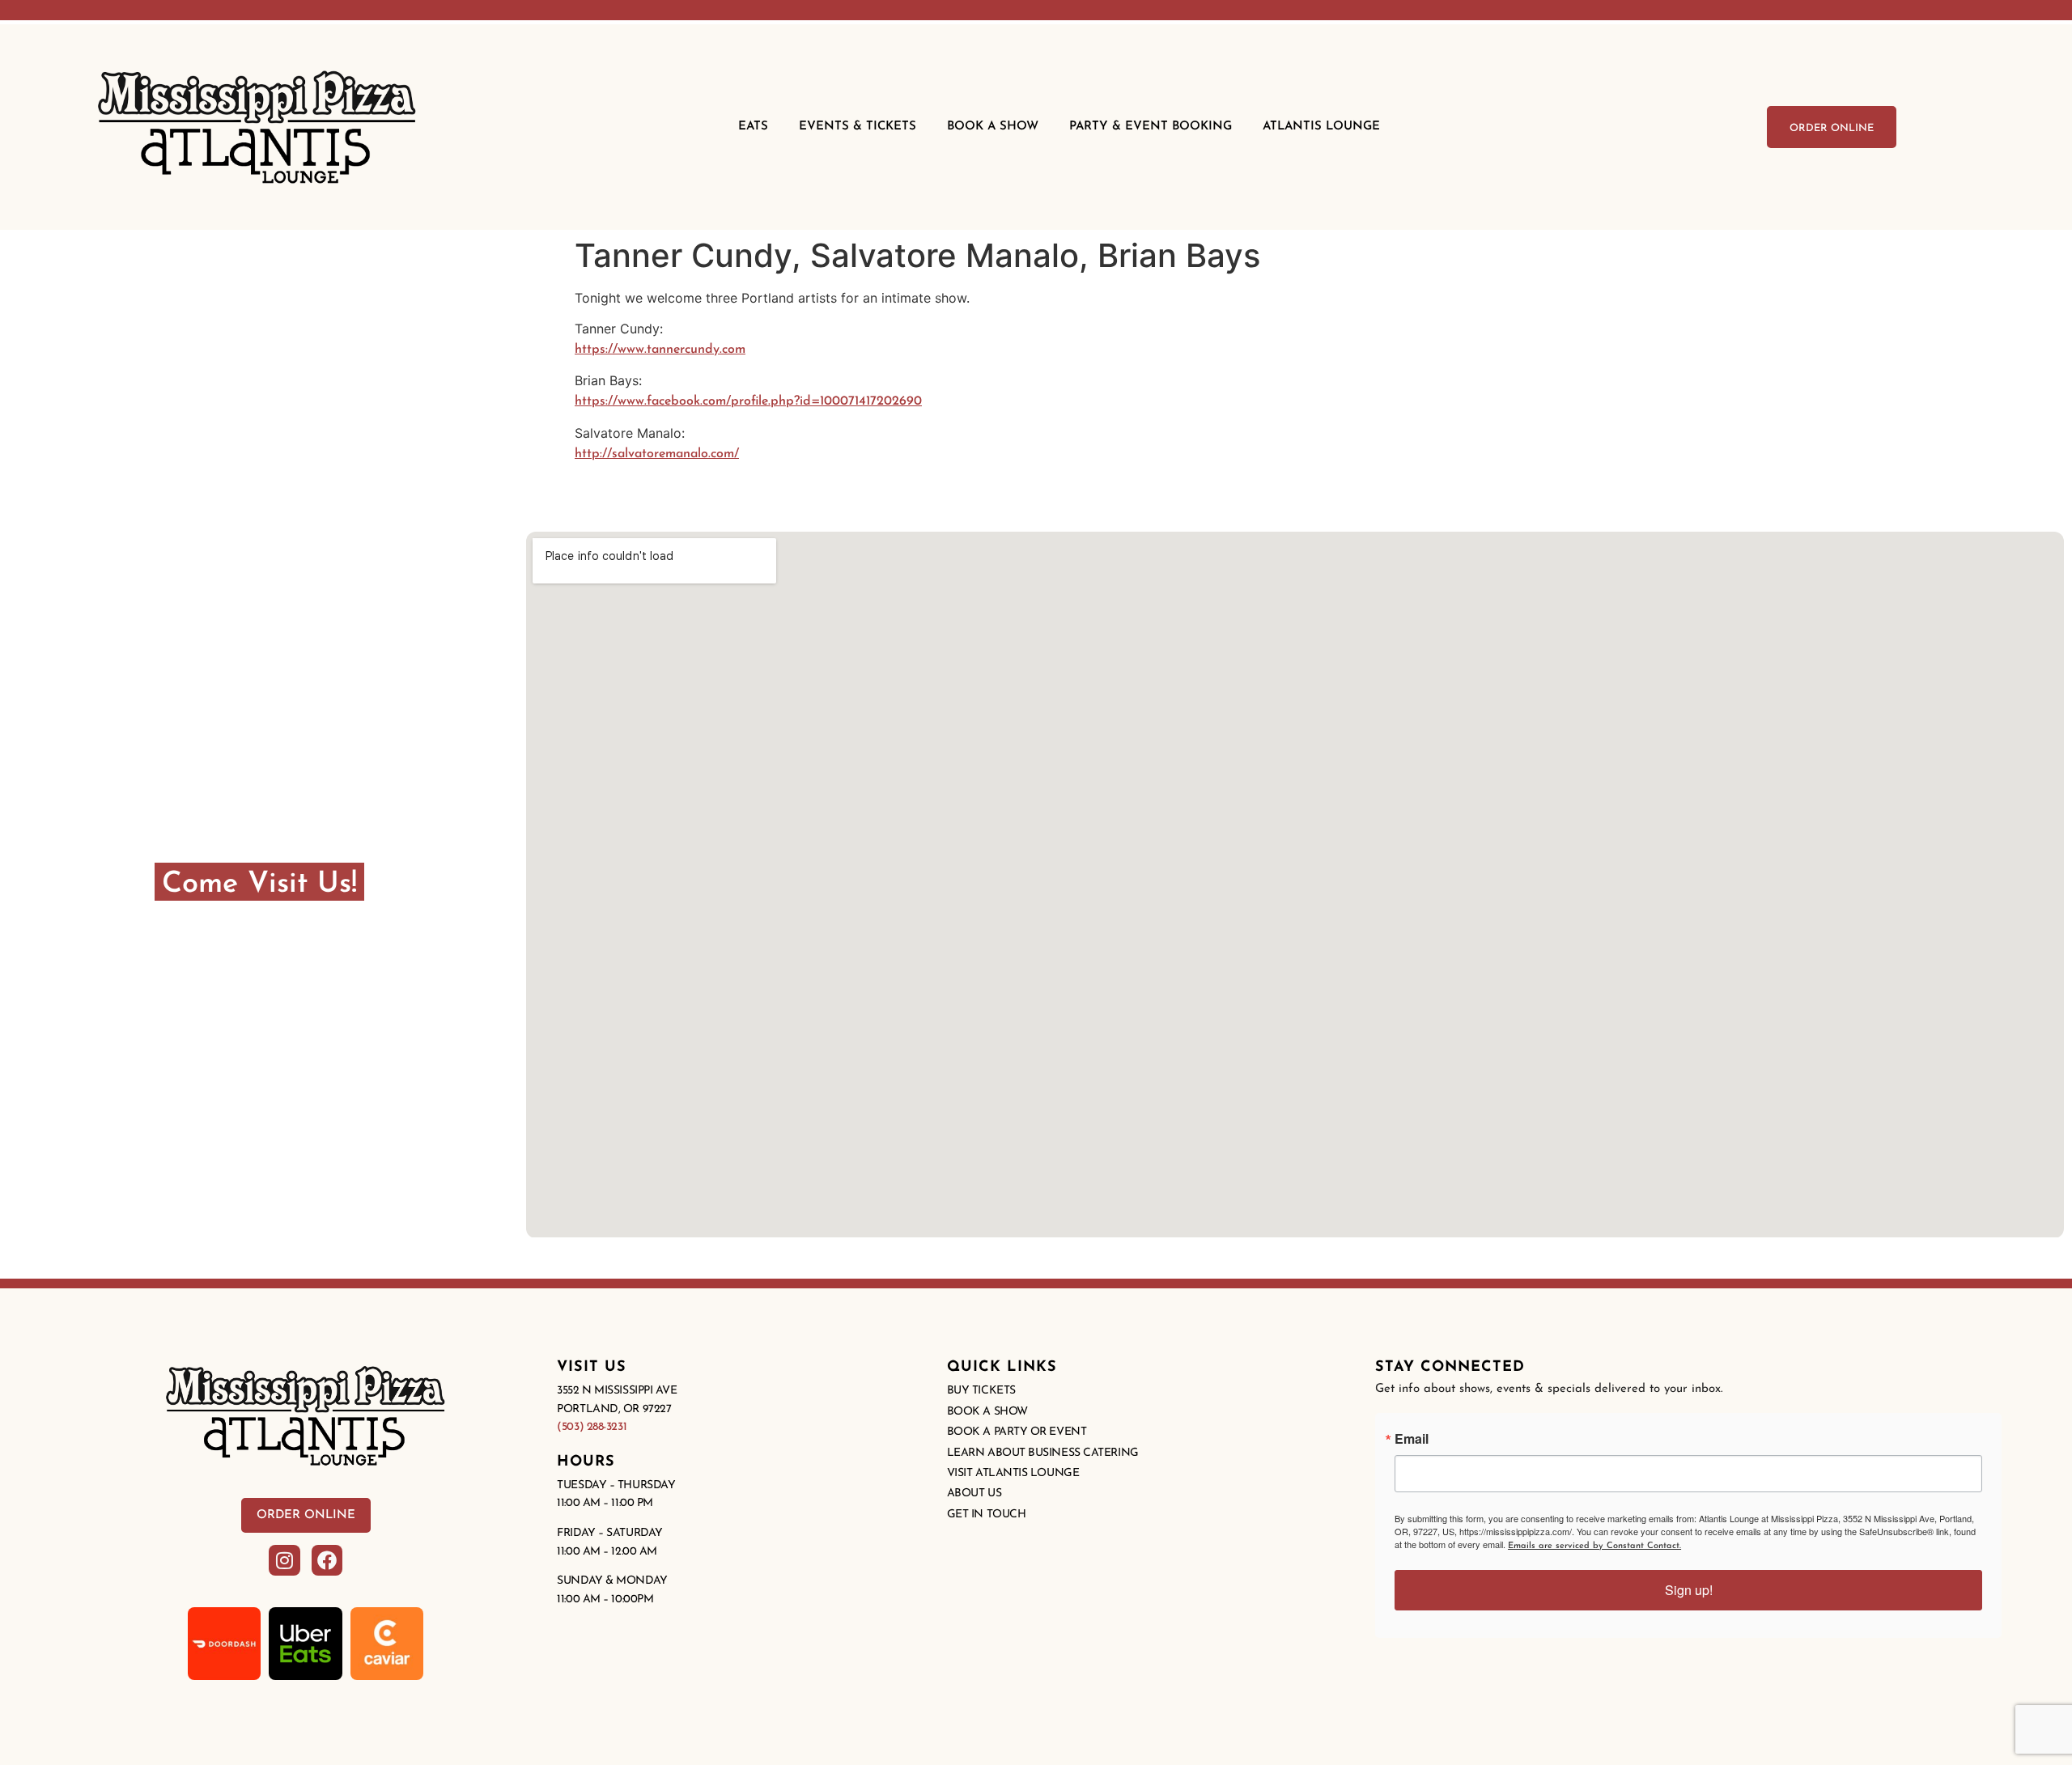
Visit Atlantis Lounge (1013, 1473)
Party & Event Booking (1151, 127)
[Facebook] (327, 1560)
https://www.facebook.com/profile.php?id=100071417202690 (748, 401)
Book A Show (993, 127)
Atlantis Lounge (1321, 127)
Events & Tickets (858, 127)
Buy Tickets (981, 1391)
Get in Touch (987, 1515)
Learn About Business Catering (1043, 1453)
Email (1412, 1439)
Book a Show (987, 1412)
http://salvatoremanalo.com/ (657, 454)
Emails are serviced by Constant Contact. (1594, 1546)
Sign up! (1689, 1590)
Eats (753, 127)
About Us (974, 1493)
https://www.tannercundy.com (660, 350)
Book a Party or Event (1017, 1432)
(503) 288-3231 (592, 1427)
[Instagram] (284, 1560)
